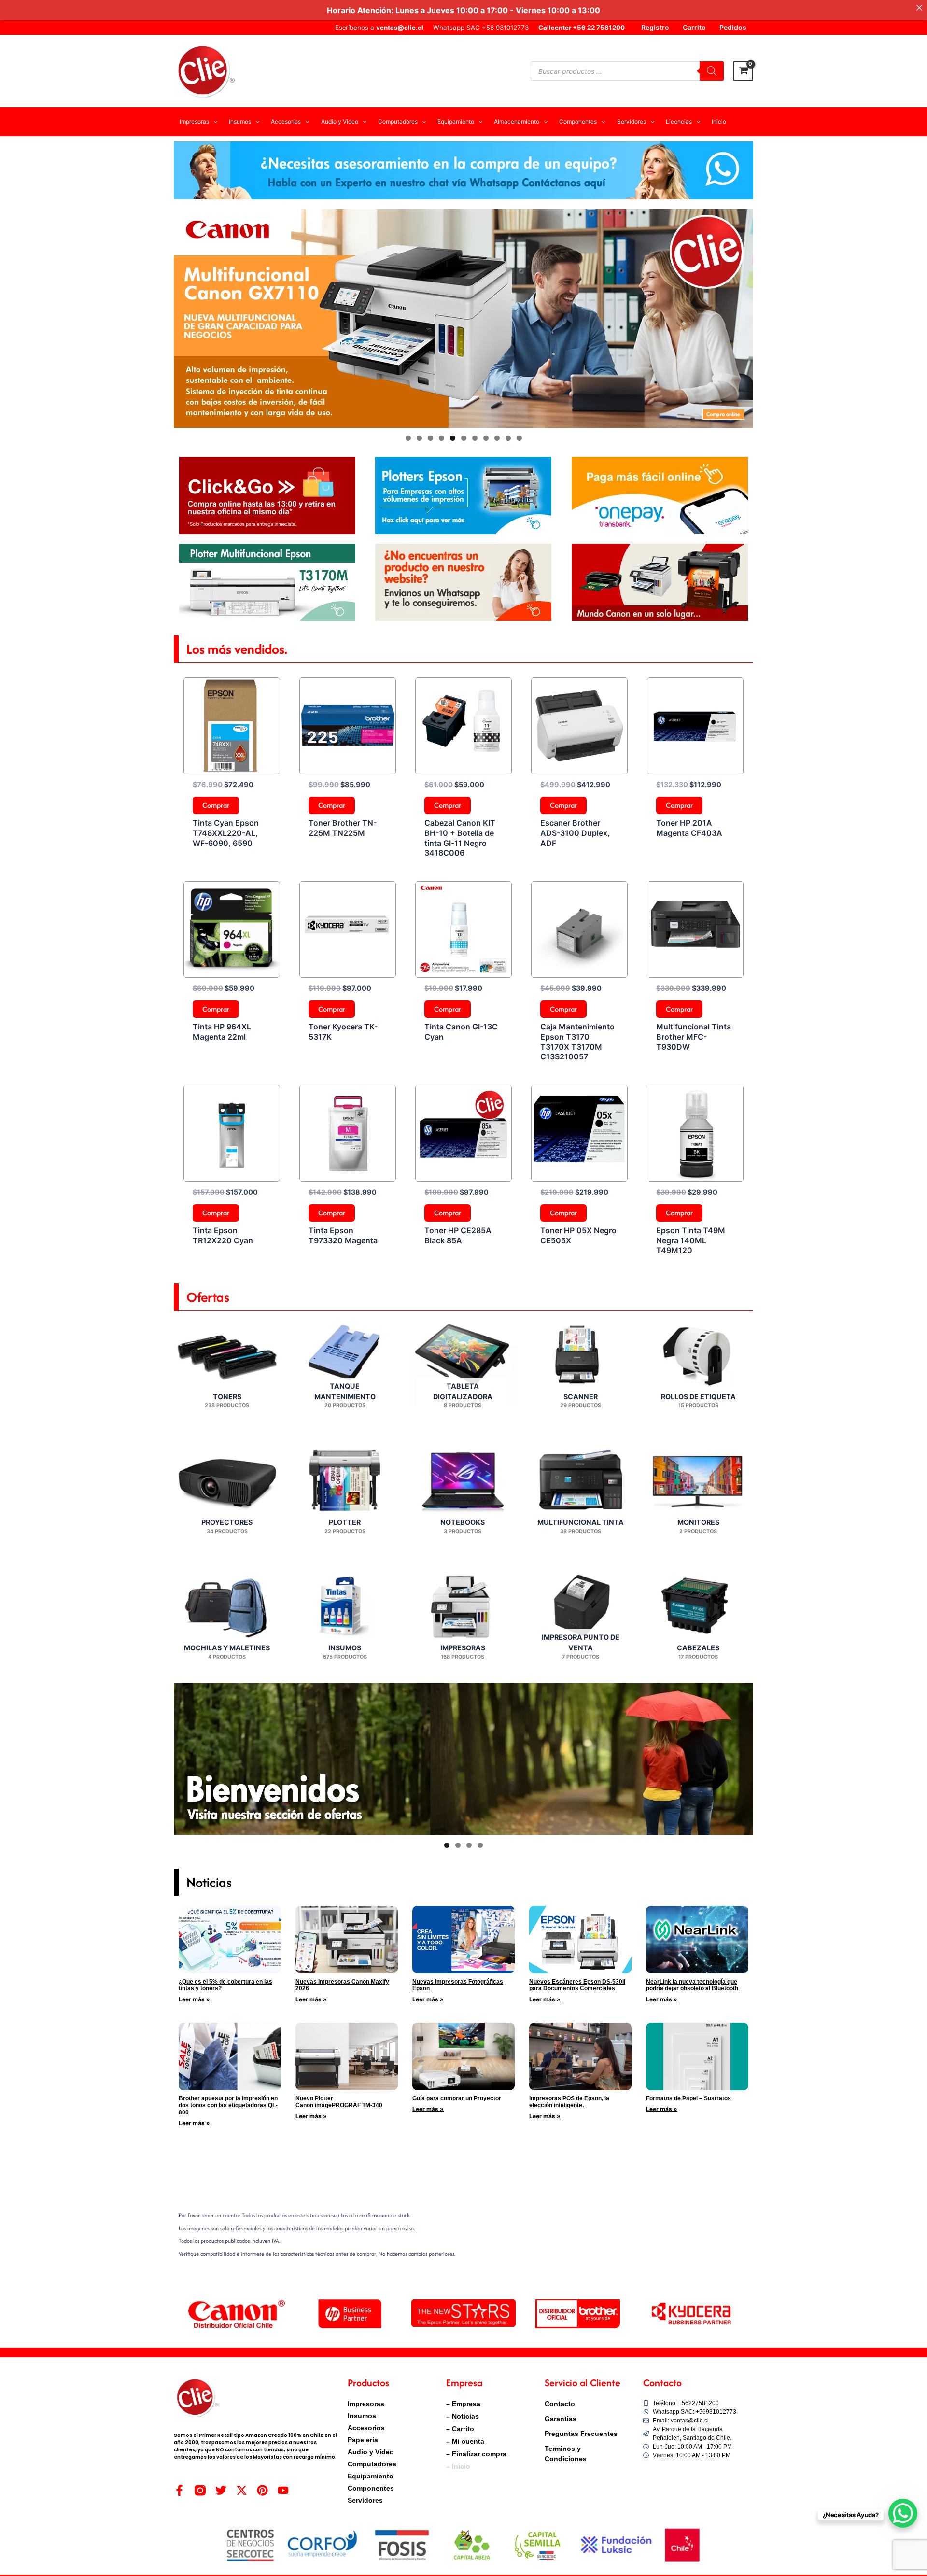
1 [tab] (408, 438)
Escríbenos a (379, 28)
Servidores (365, 2500)
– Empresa (463, 2404)
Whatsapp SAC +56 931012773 (481, 28)
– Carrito (460, 2429)
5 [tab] (453, 438)
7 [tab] (475, 438)
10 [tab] (508, 438)
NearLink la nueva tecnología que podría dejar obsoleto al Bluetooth (692, 1985)
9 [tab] (497, 438)
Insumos (362, 2416)
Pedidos (733, 27)
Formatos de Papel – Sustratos (688, 2098)
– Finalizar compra (476, 2454)
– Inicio (458, 2466)
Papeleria (363, 2440)
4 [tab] (442, 438)
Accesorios (366, 2428)
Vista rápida (232, 765)
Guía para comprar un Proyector (457, 2098)
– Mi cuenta (465, 2441)
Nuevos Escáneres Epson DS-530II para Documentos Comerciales (577, 1985)
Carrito (694, 27)
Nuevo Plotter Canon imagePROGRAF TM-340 (339, 2102)
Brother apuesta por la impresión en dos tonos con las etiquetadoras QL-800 (228, 2105)
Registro (655, 27)
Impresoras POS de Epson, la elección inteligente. (569, 2102)
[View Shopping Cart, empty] (743, 71)
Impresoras (366, 2404)
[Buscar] (712, 71)
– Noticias (463, 2416)
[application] (213, 122)
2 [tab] (419, 438)
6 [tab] (464, 438)
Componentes (371, 2488)
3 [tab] (430, 438)
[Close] (919, 8)
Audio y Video (371, 2452)
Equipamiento (371, 2476)
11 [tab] (520, 438)
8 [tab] (486, 438)
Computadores (372, 2464)
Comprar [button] (216, 805)
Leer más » (194, 1999)
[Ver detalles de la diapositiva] (463, 318)
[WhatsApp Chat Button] (903, 2513)
